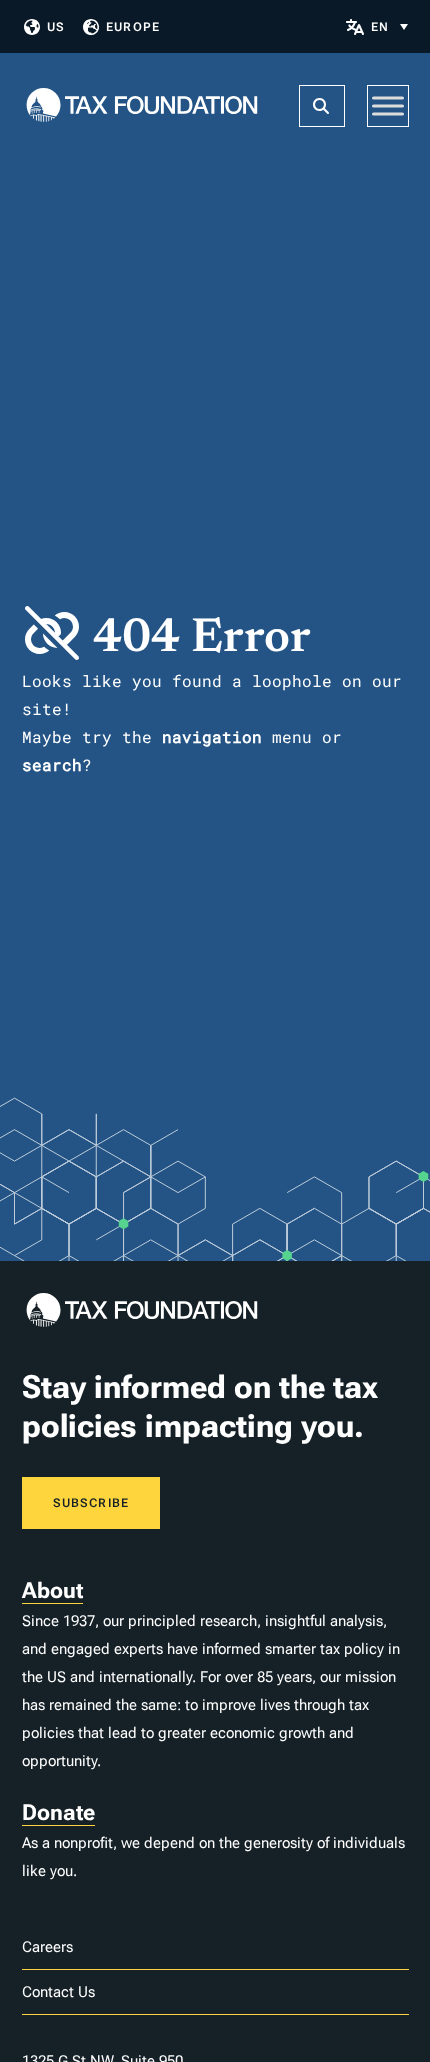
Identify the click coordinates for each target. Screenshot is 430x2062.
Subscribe (91, 1503)
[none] (389, 26)
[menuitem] (389, 26)
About (52, 1590)
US (56, 27)
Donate (58, 1812)
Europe (133, 27)
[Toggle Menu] (388, 105)
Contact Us (58, 1992)
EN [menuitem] (380, 27)
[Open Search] (322, 106)
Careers (47, 1947)
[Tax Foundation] (142, 106)
